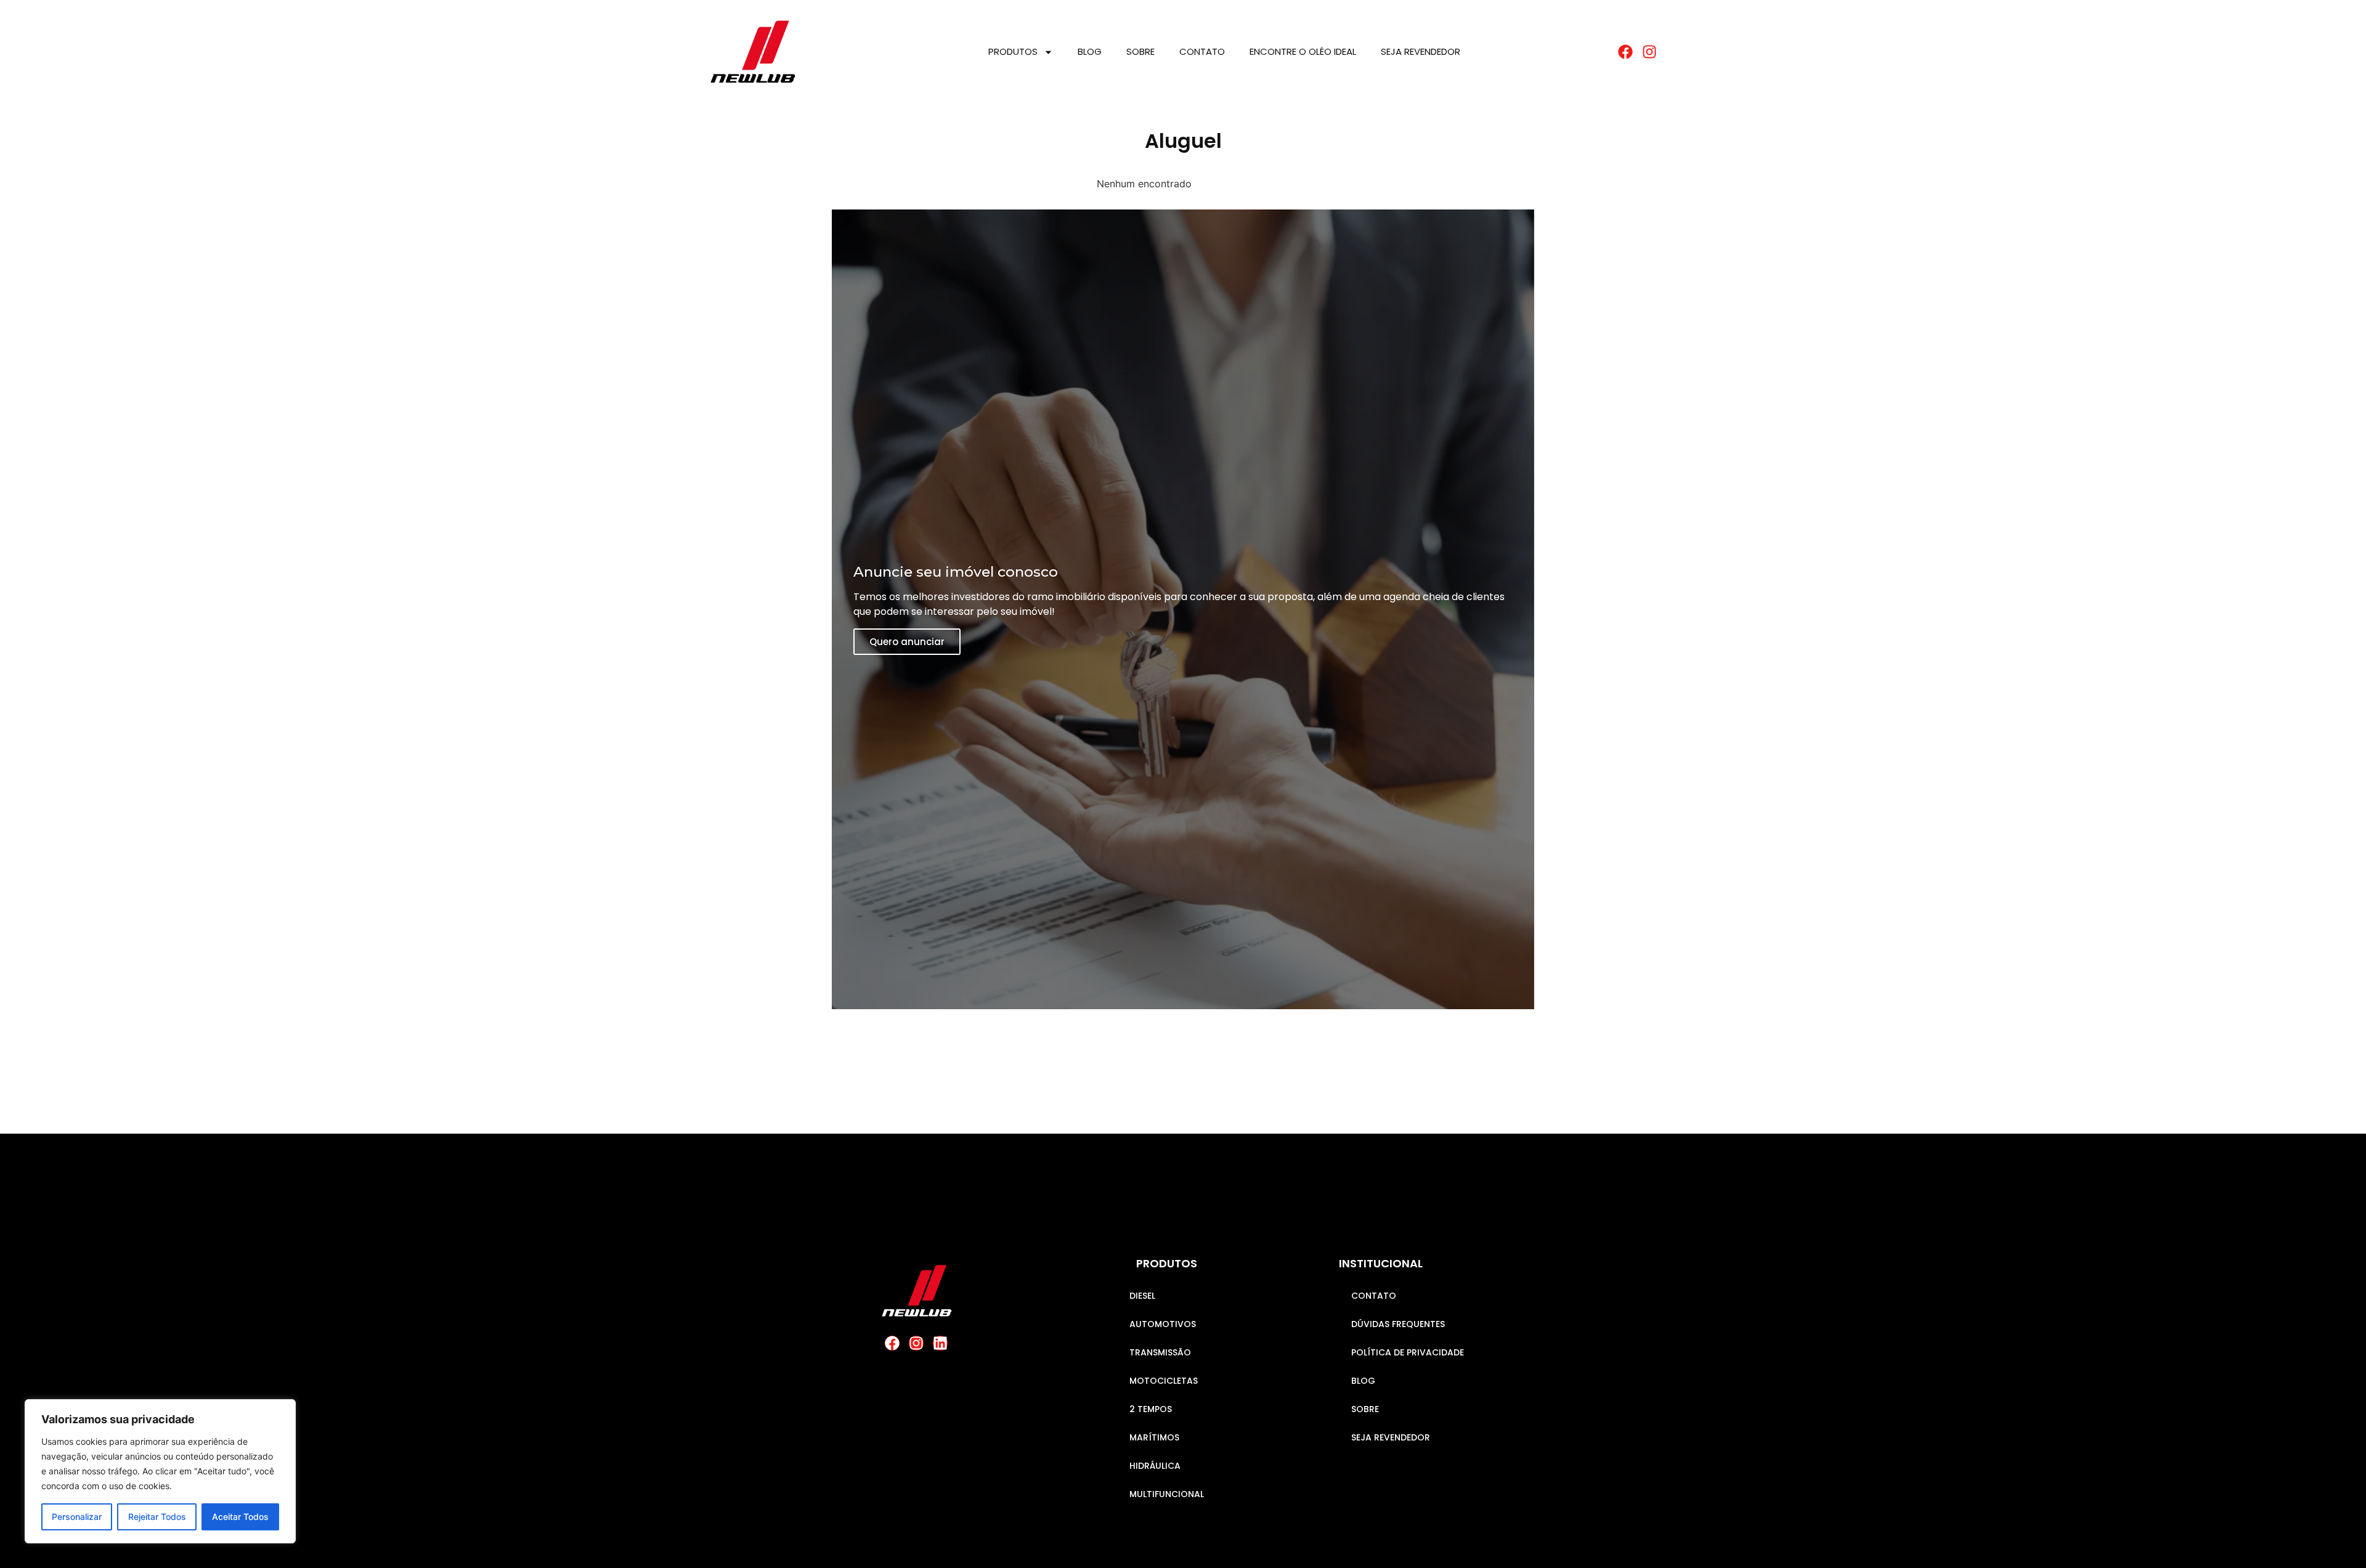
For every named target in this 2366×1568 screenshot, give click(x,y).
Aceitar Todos (240, 1517)
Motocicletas (1164, 1381)
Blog (1090, 51)
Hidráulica (1155, 1466)
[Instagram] (916, 1343)
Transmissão (1160, 1352)
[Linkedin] (940, 1343)
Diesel (1142, 1296)
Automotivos (1163, 1324)
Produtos (1013, 51)
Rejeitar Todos (157, 1517)
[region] (160, 1471)
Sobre (1140, 51)
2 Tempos (1151, 1409)
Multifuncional (1167, 1494)
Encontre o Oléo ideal (1303, 51)
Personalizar (77, 1517)
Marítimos (1154, 1437)
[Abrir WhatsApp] (2335, 1537)
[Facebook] (892, 1343)
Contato (1202, 51)
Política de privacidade (1408, 1352)
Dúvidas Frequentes (1398, 1324)
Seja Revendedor (1421, 51)
